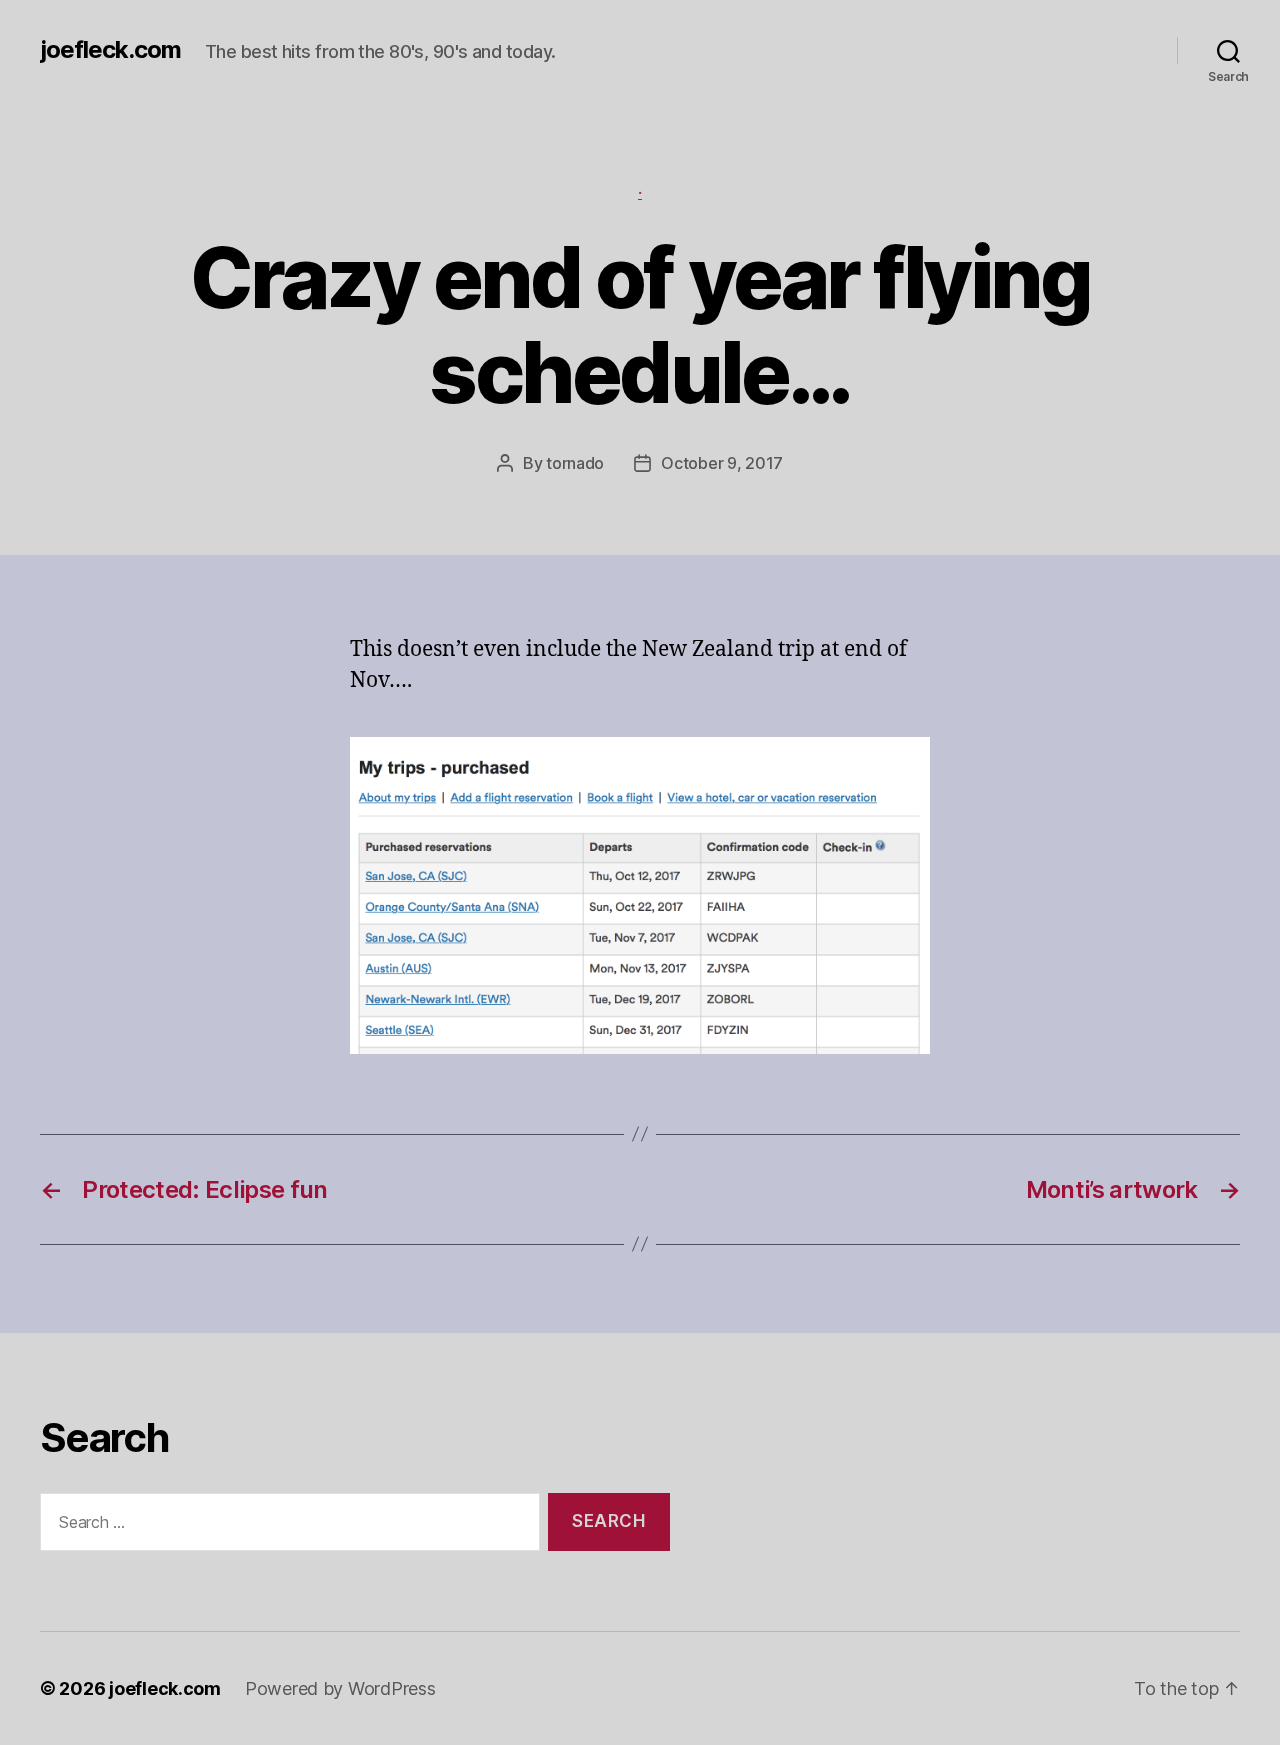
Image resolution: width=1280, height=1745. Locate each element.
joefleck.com (110, 50)
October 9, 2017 (722, 463)
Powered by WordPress (340, 1688)
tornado (575, 463)
